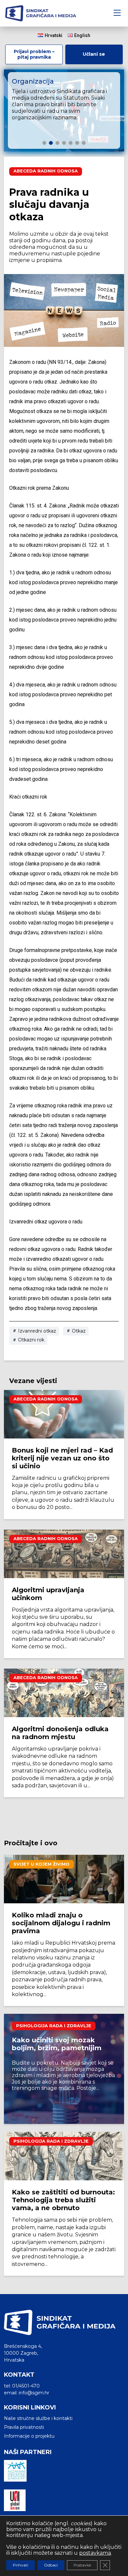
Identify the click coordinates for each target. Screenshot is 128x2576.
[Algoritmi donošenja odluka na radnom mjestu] (64, 1693)
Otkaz (78, 1331)
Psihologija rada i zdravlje (54, 2026)
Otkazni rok (31, 1340)
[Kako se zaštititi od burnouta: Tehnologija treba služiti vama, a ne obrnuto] (64, 2156)
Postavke (82, 2565)
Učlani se (94, 54)
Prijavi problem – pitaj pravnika (34, 54)
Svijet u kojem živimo (42, 1864)
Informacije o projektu (29, 2436)
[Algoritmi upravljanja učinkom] (64, 1554)
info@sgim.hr (34, 2393)
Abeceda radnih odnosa (46, 171)
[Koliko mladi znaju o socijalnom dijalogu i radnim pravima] (64, 1879)
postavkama (95, 2553)
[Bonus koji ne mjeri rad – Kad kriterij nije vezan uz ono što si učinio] (64, 1414)
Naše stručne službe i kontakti (38, 2418)
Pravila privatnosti (24, 2427)
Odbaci (51, 2565)
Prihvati (21, 2565)
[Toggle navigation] (117, 13)
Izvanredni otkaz (36, 1331)
